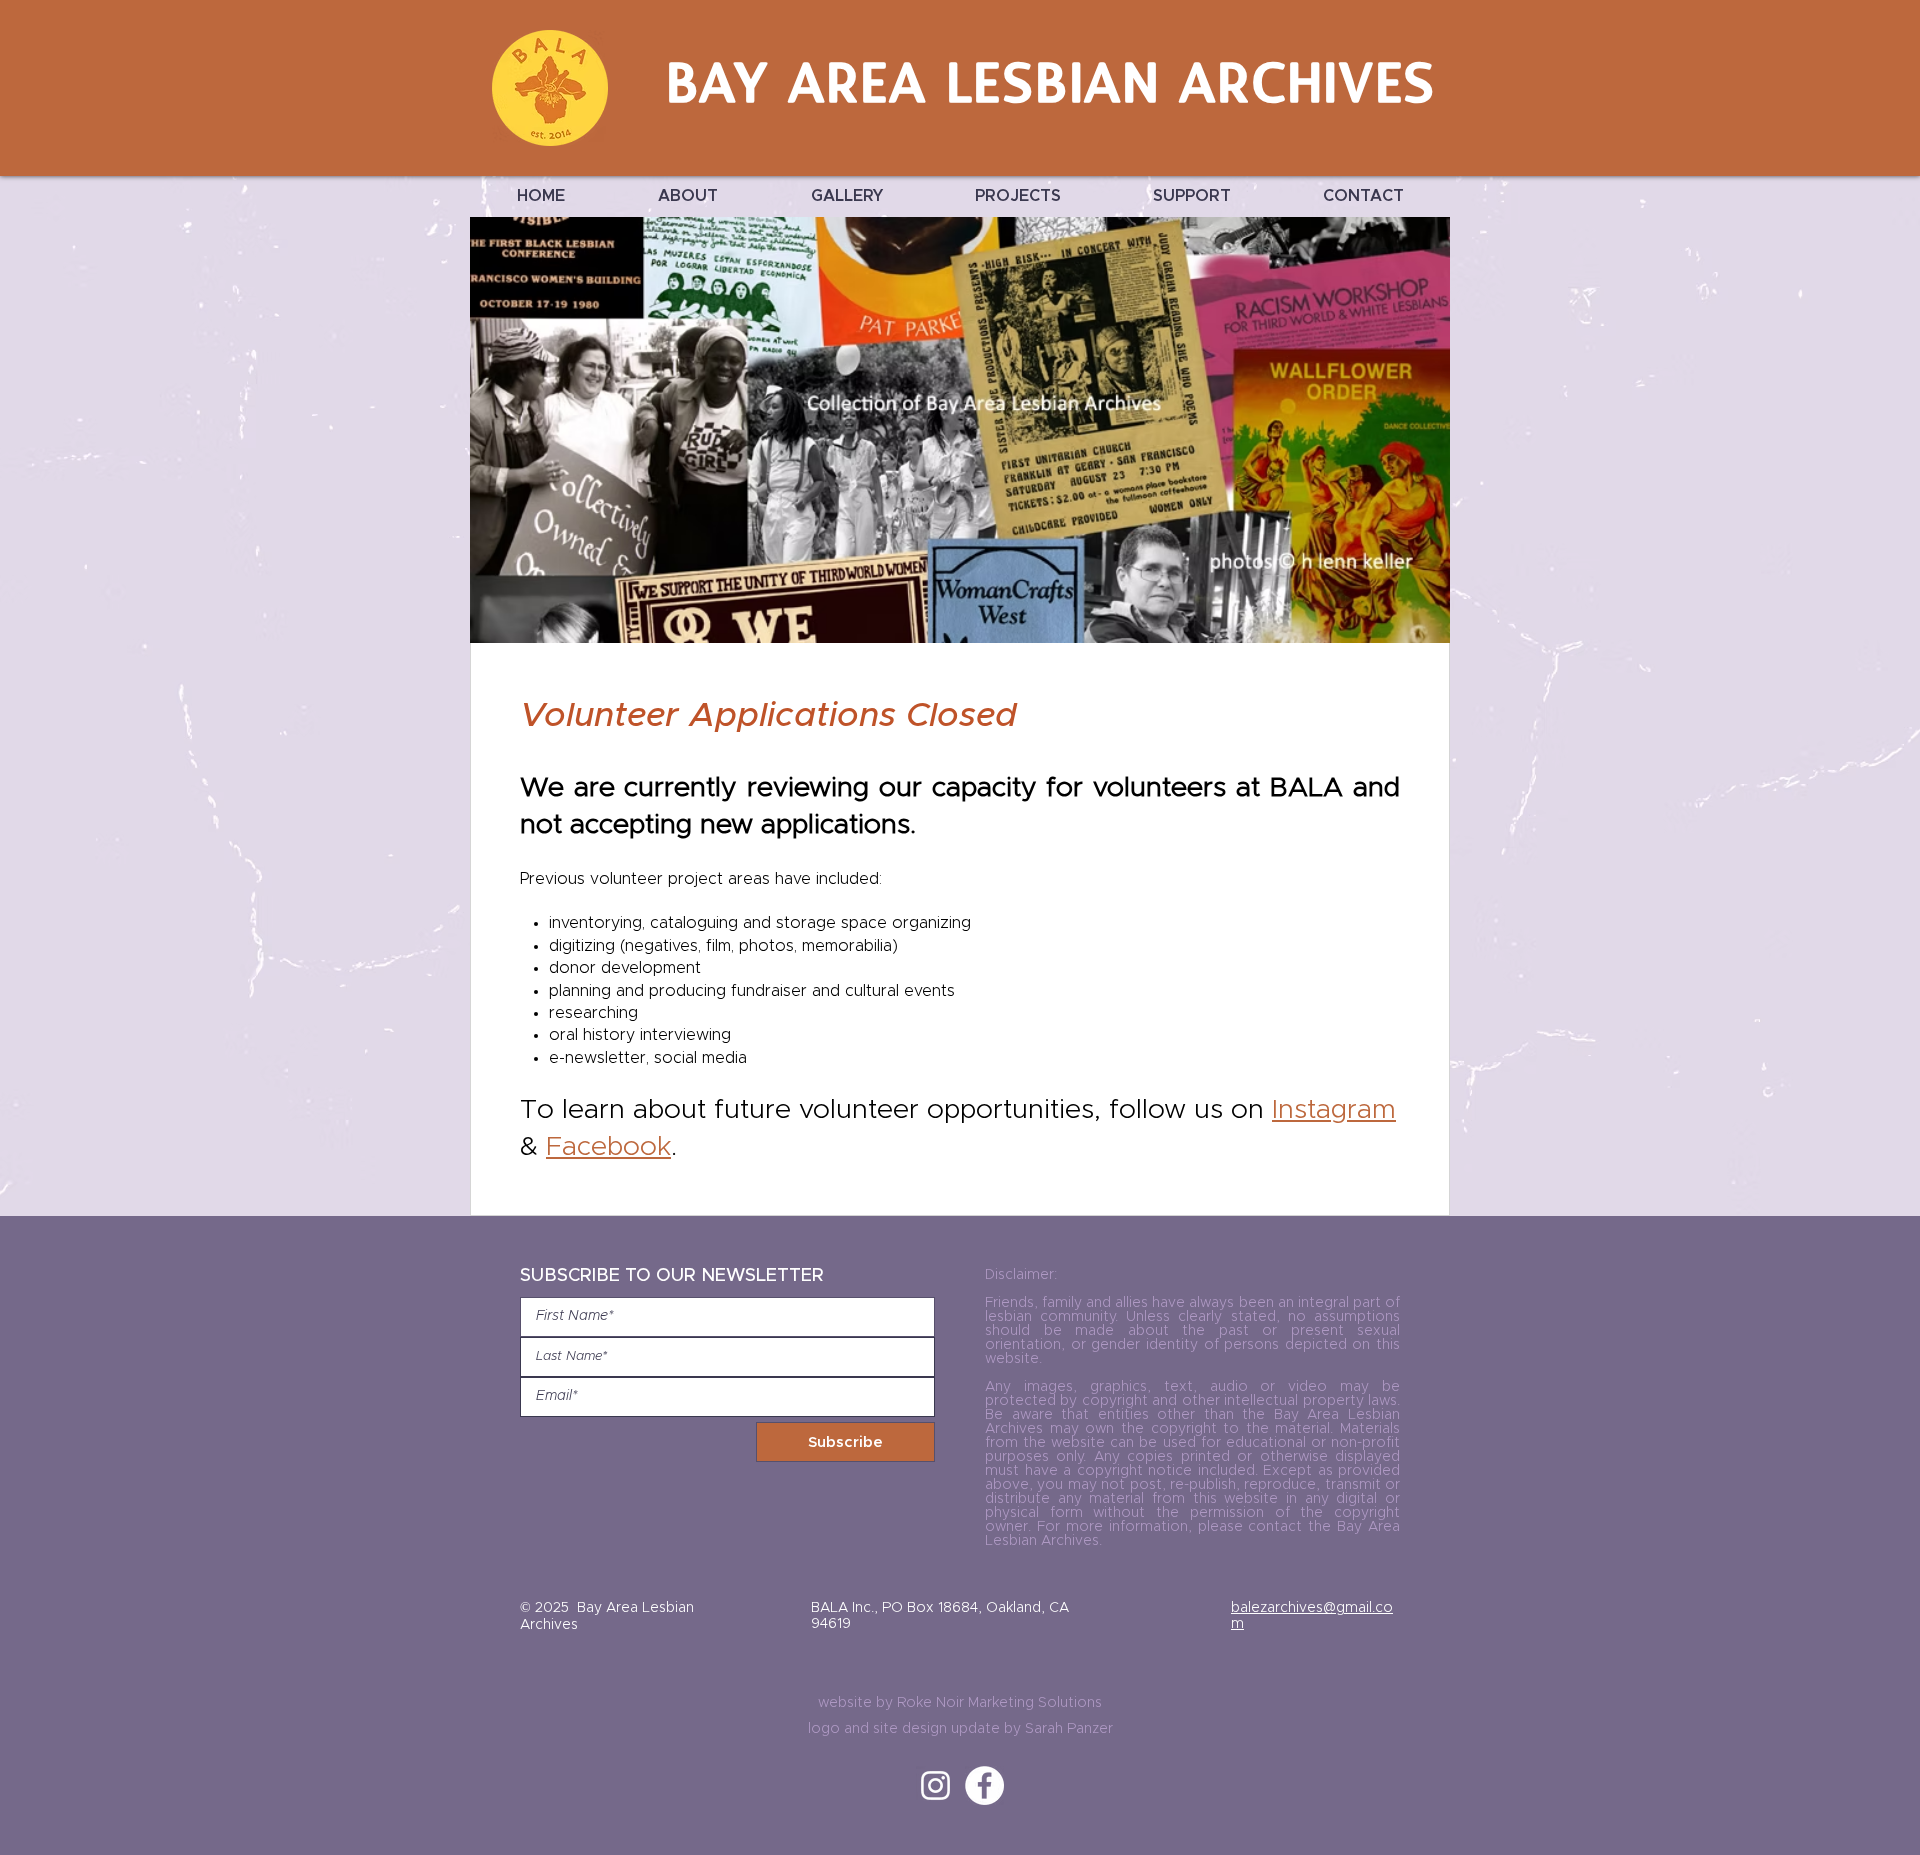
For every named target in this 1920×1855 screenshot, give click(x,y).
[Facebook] (984, 1785)
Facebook (608, 1147)
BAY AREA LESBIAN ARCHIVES (1052, 88)
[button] (687, 196)
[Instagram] (935, 1785)
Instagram (1334, 1110)
